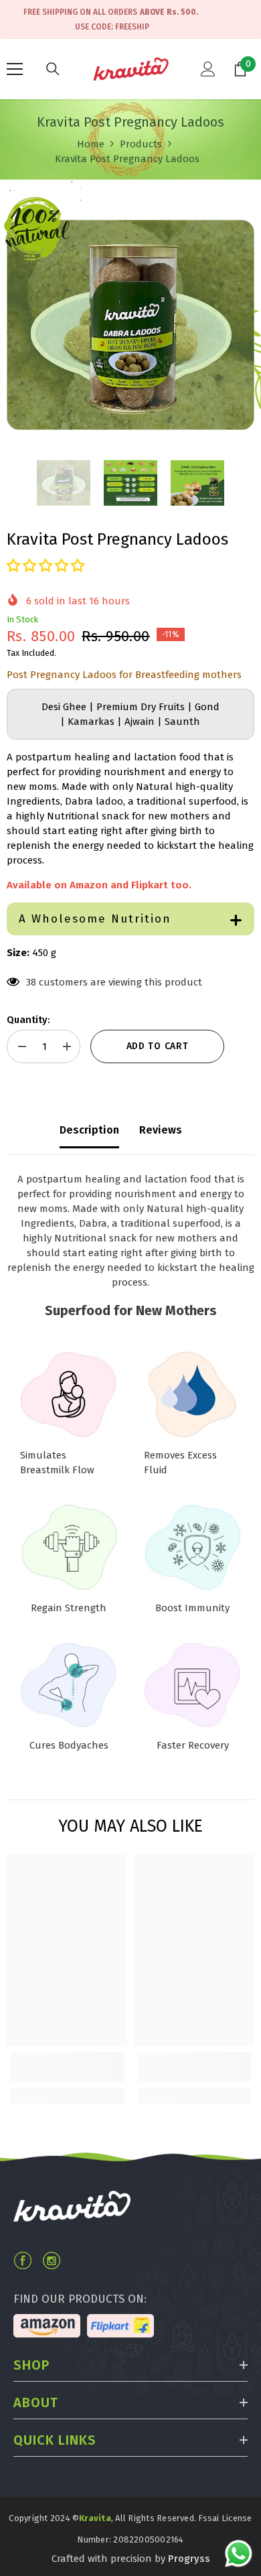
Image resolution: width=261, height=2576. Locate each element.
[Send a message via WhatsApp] (239, 2554)
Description (89, 1130)
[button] (46, 565)
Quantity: (28, 1020)
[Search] (53, 69)
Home (91, 143)
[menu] (15, 69)
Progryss (189, 2559)
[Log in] (208, 69)
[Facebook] (23, 2260)
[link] (67, 2067)
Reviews (161, 1130)
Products (141, 143)
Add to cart (158, 1046)
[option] (130, 325)
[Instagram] (52, 2260)
